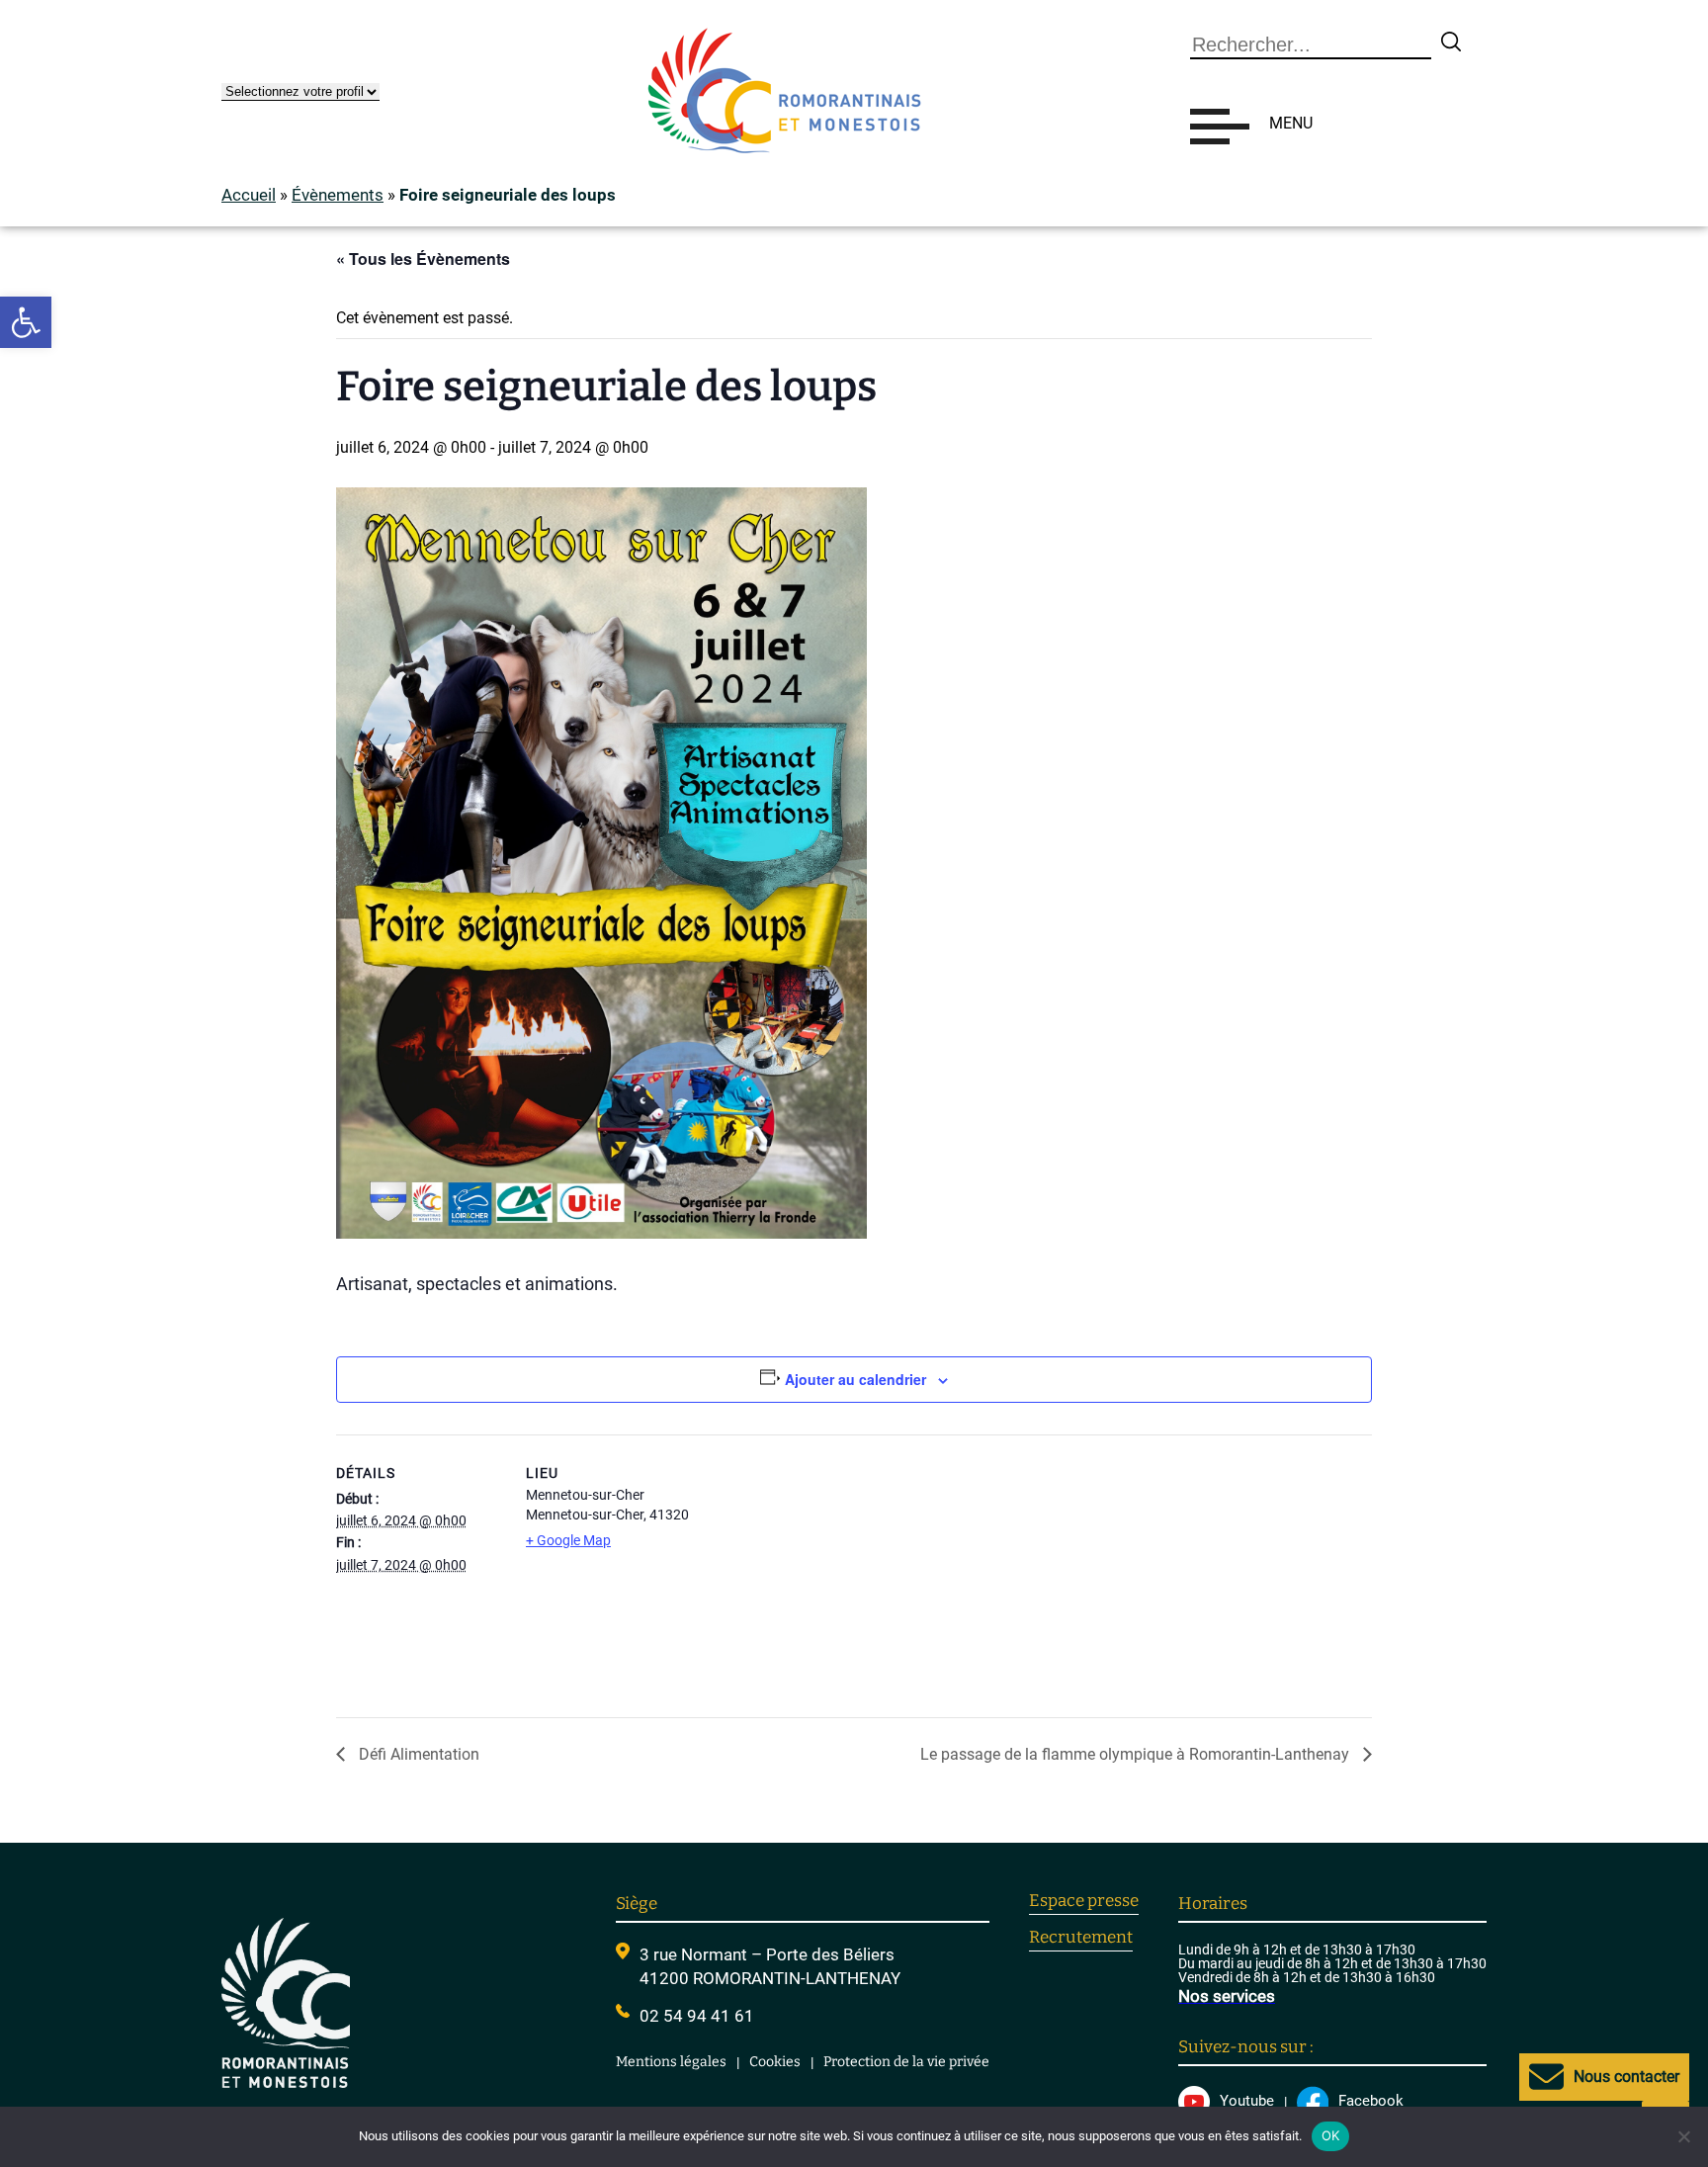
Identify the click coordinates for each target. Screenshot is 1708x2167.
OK (1331, 2135)
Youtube (1247, 2101)
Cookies (775, 2062)
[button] (26, 322)
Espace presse (1084, 1901)
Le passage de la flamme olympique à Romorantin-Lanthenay (1137, 1754)
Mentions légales (671, 2062)
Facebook (1371, 2101)
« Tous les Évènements (423, 259)
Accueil (249, 195)
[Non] (1683, 2136)
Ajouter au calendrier (855, 1379)
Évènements (338, 195)
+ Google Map (568, 1540)
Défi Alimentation (417, 1754)
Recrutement (1081, 1937)
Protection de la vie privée (906, 2062)
